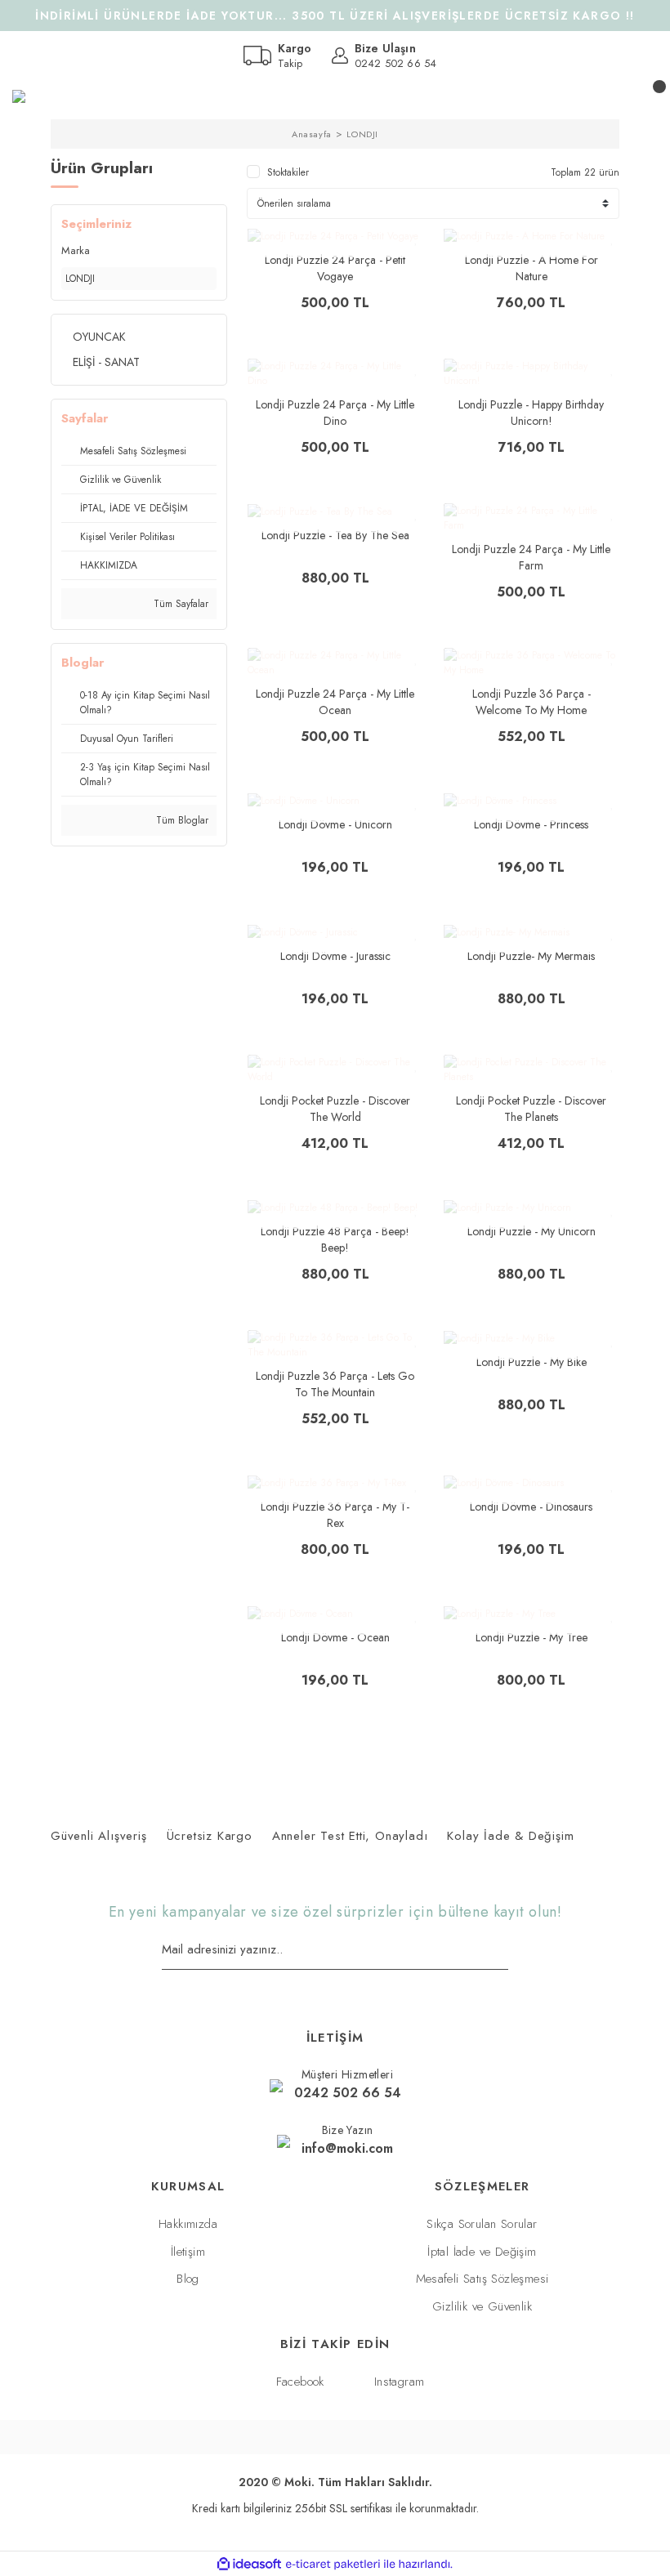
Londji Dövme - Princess (531, 824)
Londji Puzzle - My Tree (532, 1637)
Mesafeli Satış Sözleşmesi (482, 2279)
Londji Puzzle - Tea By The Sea (335, 535)
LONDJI (362, 134)
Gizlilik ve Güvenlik (482, 2306)
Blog (188, 2279)
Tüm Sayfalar (179, 604)
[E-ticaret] (333, 2564)
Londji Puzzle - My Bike (532, 1362)
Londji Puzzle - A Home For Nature (532, 268)
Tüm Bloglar (181, 820)
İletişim (188, 2252)
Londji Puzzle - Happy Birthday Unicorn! (531, 413)
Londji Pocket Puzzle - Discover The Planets (531, 1109)
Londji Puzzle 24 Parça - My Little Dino (335, 413)
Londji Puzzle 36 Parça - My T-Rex (335, 1515)
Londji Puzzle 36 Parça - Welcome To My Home (532, 702)
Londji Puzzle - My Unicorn (532, 1231)
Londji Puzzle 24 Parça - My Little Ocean (335, 702)
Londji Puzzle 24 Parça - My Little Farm (531, 557)
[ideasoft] (249, 2564)
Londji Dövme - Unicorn (335, 824)
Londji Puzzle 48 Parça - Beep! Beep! (335, 1239)
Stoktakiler (288, 172)
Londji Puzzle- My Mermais (531, 956)
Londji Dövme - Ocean (335, 1637)
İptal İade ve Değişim (482, 2252)
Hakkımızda (188, 2224)
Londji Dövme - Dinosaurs (531, 1507)
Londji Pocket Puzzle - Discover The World (335, 1109)
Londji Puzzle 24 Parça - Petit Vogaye (335, 268)
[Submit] (502, 1951)
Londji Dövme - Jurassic (335, 956)
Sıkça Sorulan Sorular (482, 2224)
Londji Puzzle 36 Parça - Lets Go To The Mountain (335, 1384)
